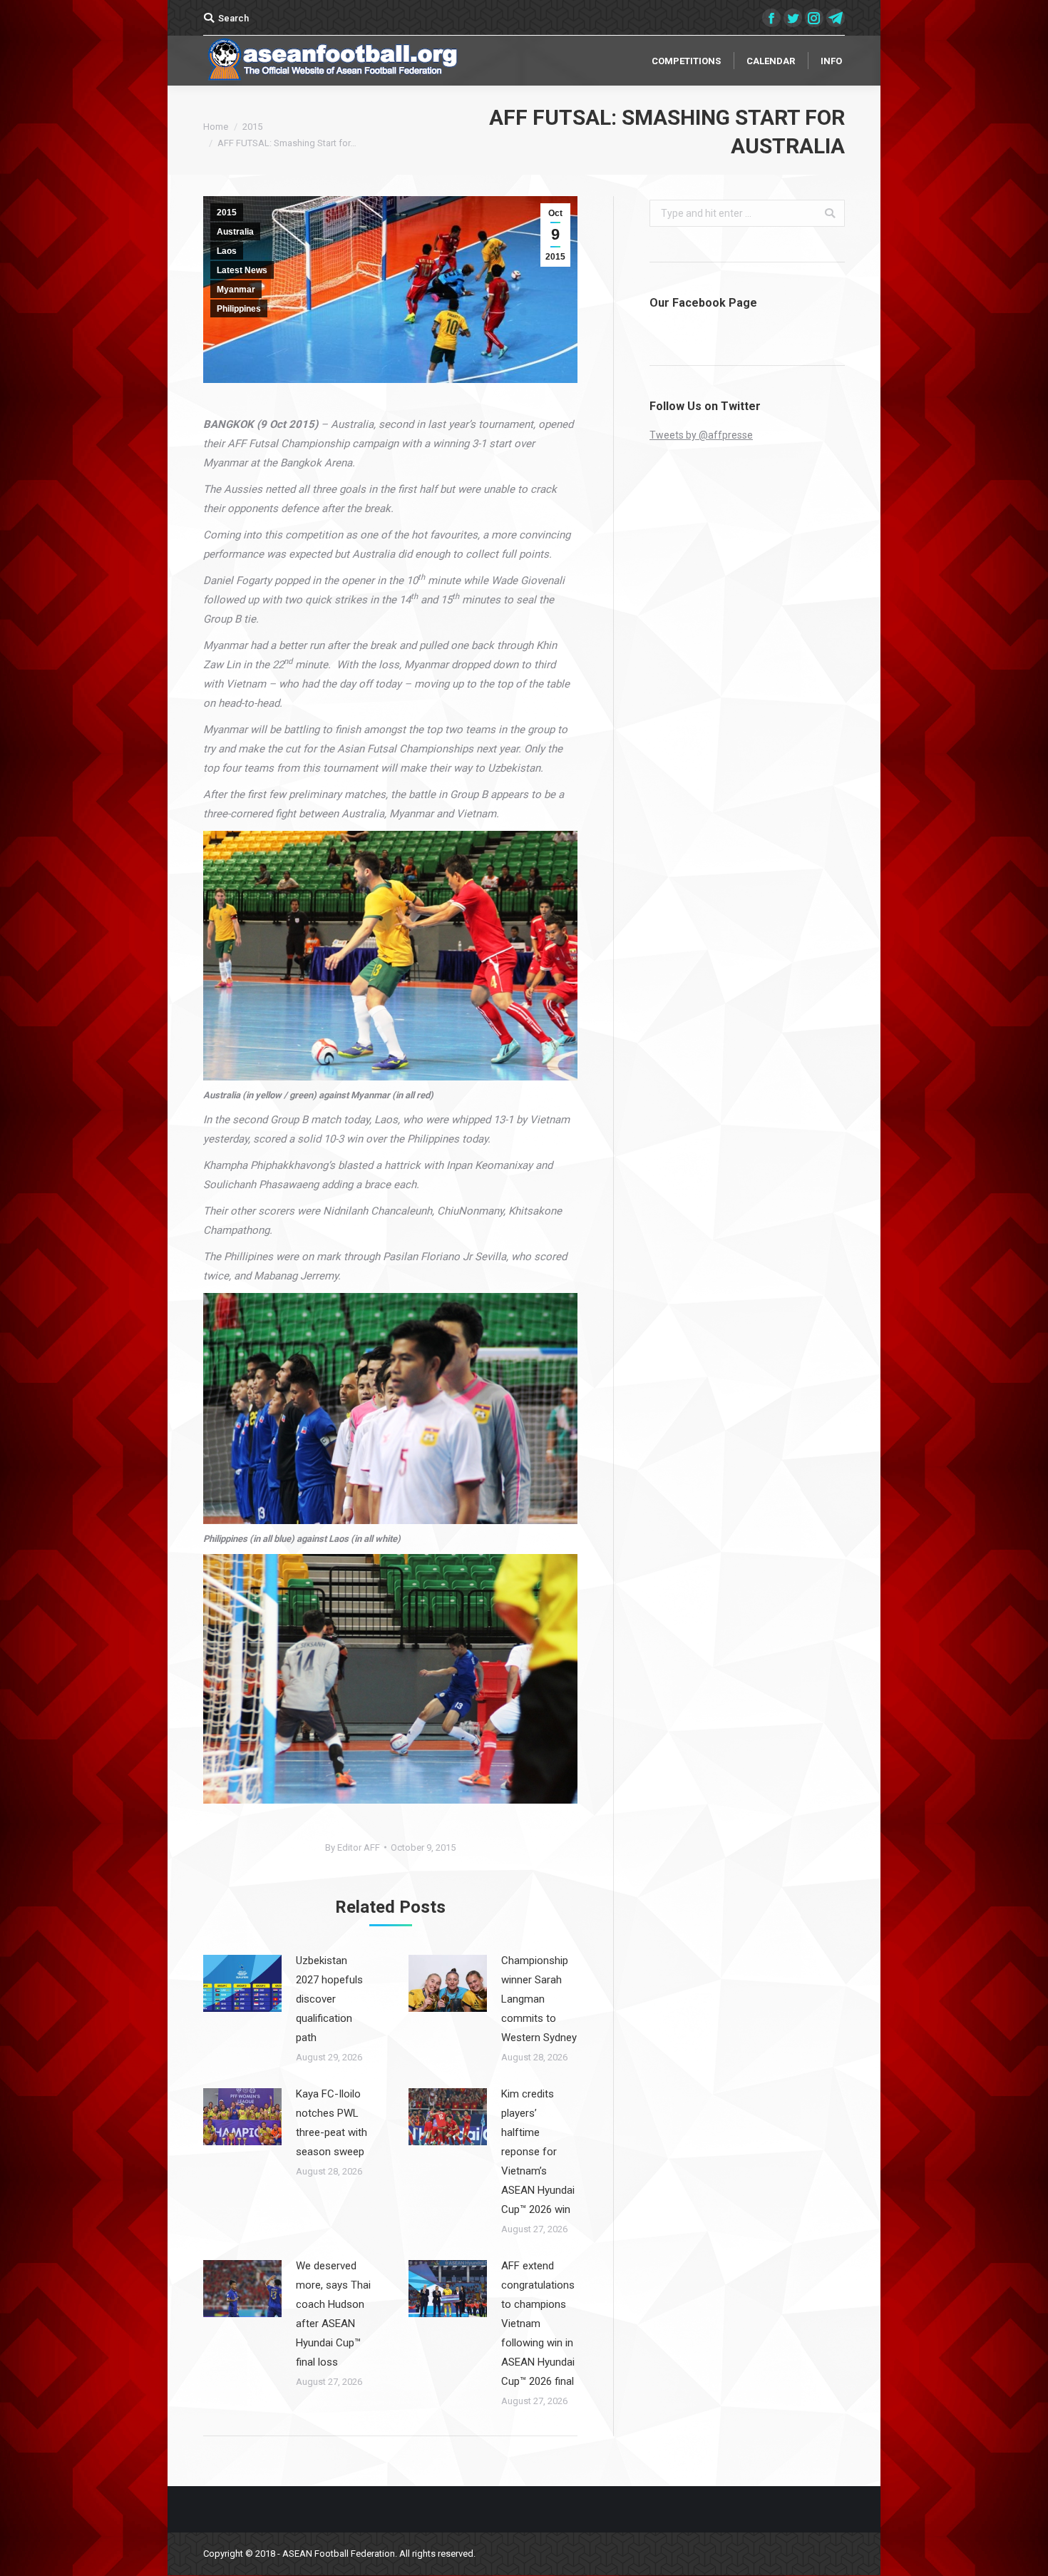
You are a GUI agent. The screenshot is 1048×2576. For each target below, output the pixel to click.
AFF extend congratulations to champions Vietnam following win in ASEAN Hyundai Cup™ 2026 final (538, 2324)
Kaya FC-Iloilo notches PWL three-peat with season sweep (332, 2123)
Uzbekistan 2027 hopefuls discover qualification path (329, 1999)
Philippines (239, 309)
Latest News (242, 270)
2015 (252, 127)
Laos (227, 251)
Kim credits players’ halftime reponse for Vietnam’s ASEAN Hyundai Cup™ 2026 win (538, 2152)
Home (216, 127)
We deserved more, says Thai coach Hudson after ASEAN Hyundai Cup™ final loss (333, 2314)
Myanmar (236, 290)
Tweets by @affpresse (701, 435)
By (353, 1847)
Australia (235, 232)
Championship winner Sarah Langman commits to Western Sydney (539, 1999)
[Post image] (242, 1983)
